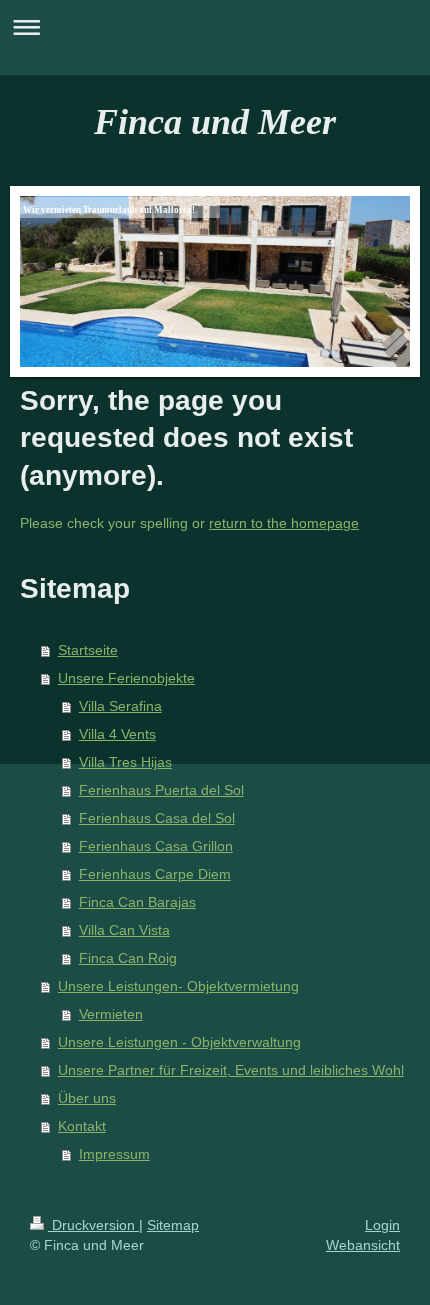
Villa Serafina (120, 706)
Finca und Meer (215, 122)
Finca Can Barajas (137, 902)
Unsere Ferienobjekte (126, 678)
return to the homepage (284, 523)
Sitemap (173, 1225)
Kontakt (82, 1126)
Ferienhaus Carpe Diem (155, 874)
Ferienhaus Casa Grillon (156, 846)
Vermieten (111, 1014)
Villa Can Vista (124, 930)
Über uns (87, 1098)
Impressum (114, 1154)
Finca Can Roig (128, 958)
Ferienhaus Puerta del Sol (161, 790)
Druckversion (93, 1225)
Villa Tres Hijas (125, 762)
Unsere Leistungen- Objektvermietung (178, 986)
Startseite (88, 650)
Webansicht (363, 1245)
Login (382, 1225)
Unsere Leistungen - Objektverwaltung (179, 1042)
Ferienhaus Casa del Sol (157, 818)
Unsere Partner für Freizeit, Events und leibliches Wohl (231, 1070)
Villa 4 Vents (117, 734)
